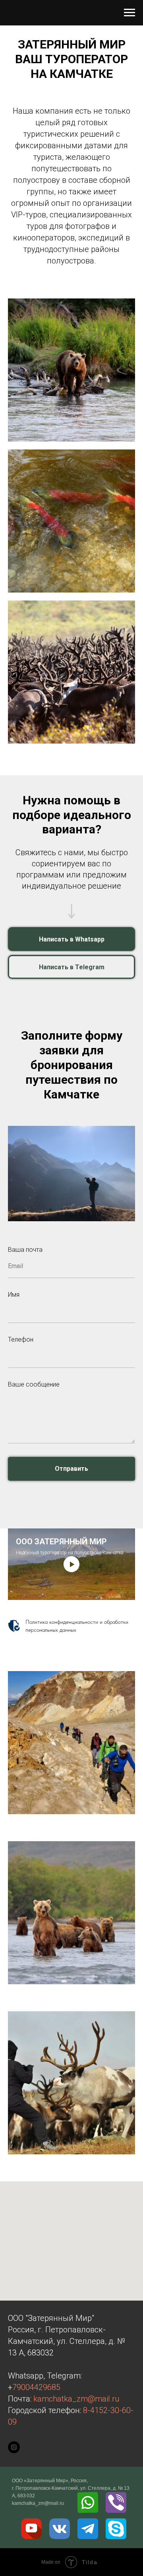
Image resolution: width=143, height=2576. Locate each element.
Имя (14, 1295)
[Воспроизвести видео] (71, 1564)
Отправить (71, 1469)
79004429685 (36, 2387)
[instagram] (14, 2447)
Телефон (21, 1339)
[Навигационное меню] (129, 13)
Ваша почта (25, 1250)
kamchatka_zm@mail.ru (76, 2399)
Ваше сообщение (34, 1384)
